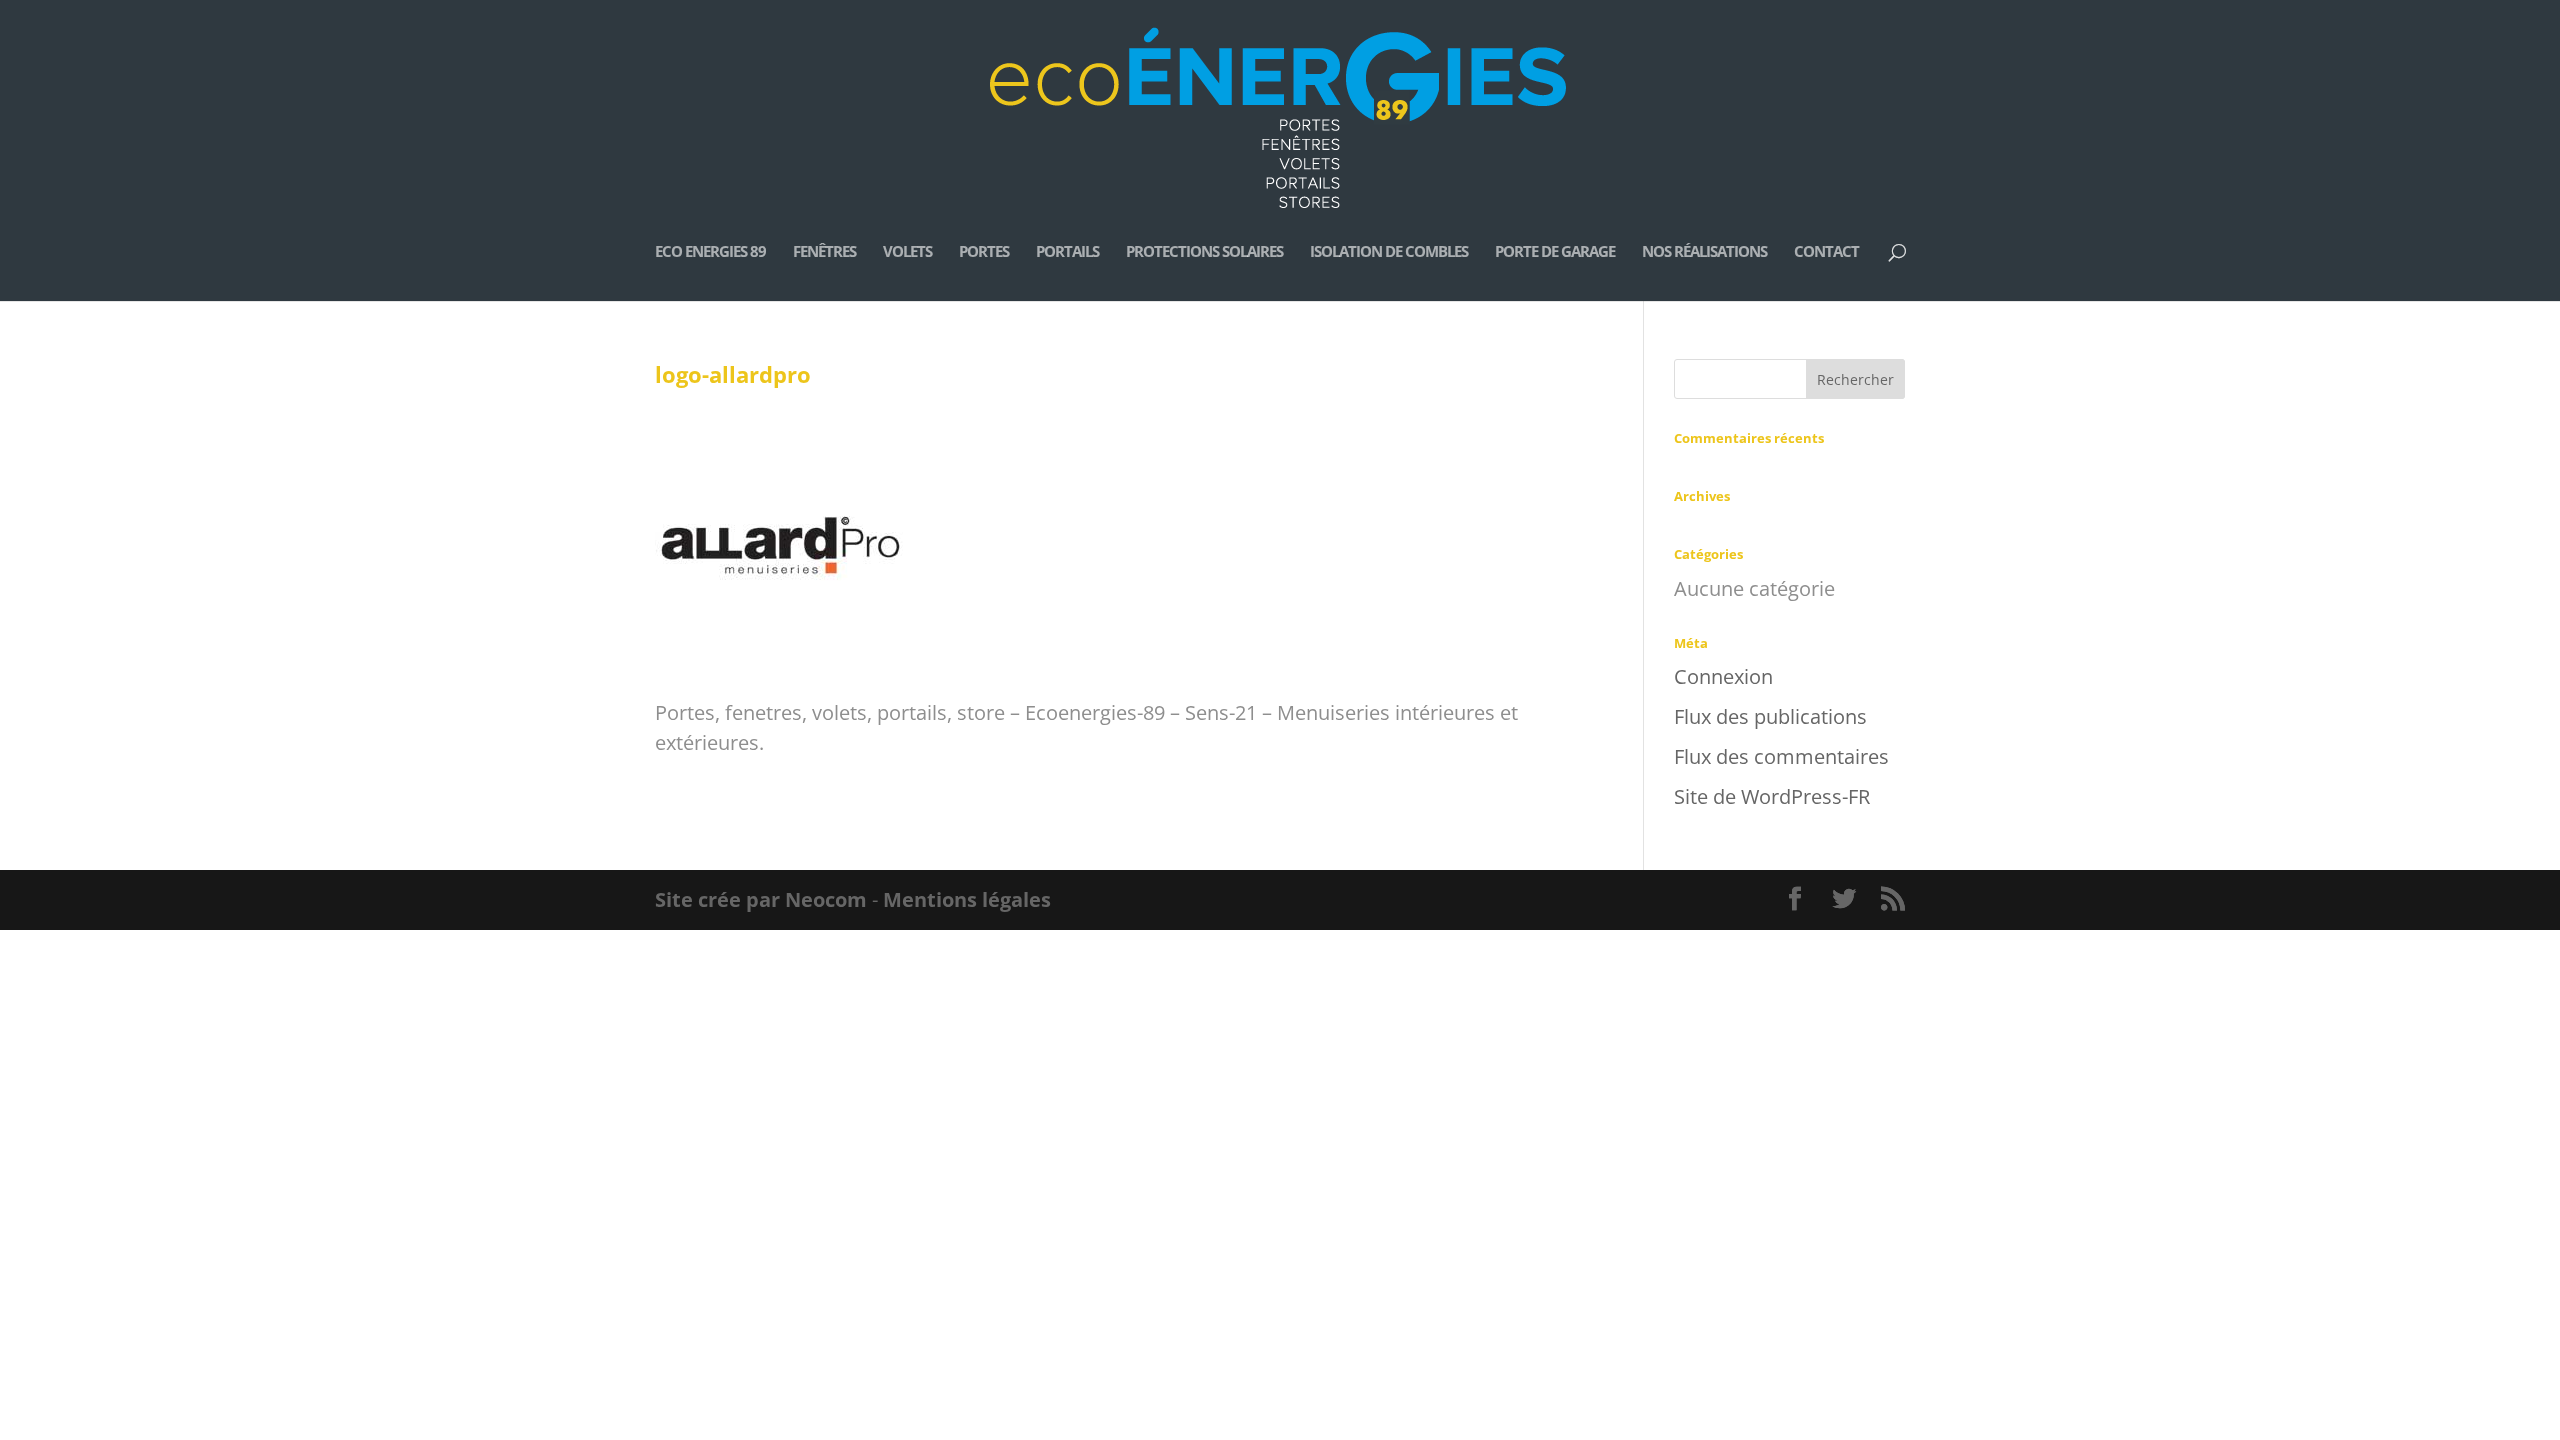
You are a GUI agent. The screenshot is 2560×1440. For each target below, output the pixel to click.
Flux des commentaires (1781, 756)
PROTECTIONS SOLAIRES (1204, 252)
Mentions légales (967, 899)
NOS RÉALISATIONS (1704, 252)
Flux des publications (1770, 716)
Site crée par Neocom (761, 899)
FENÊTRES (824, 252)
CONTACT (1826, 252)
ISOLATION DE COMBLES (1389, 252)
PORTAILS (1067, 252)
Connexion (1723, 676)
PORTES (984, 252)
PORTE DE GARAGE (1555, 252)
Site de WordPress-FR (1772, 796)
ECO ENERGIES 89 (710, 252)
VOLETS (907, 252)
